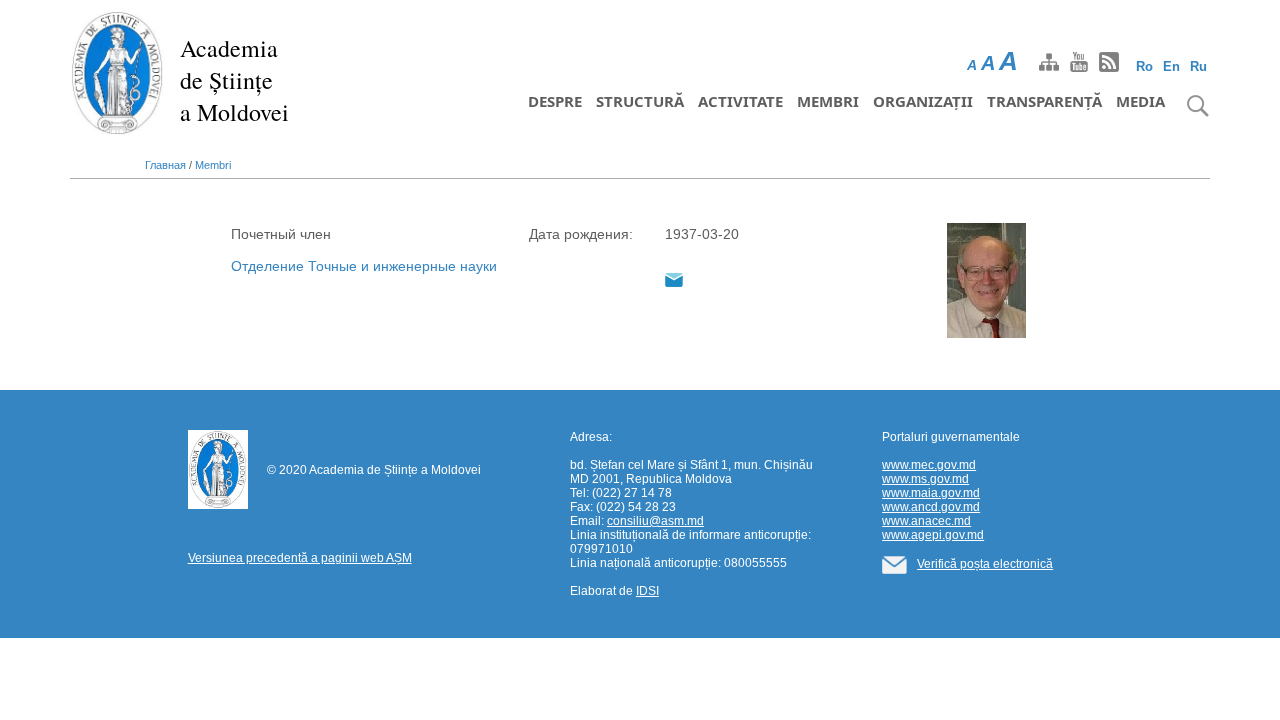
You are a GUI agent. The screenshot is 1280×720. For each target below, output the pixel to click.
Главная (165, 165)
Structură (640, 101)
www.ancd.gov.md (931, 507)
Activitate (740, 101)
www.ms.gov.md (925, 479)
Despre (555, 101)
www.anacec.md (926, 521)
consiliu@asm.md (655, 521)
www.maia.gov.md (931, 493)
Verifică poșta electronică (985, 564)
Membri (828, 101)
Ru (1198, 66)
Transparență (1044, 101)
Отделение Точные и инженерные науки (364, 266)
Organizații (923, 101)
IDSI (647, 591)
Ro (1144, 66)
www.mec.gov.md (929, 465)
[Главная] (117, 72)
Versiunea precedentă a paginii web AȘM (300, 558)
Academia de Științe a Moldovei (234, 80)
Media (1140, 101)
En (1171, 66)
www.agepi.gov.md (933, 535)
